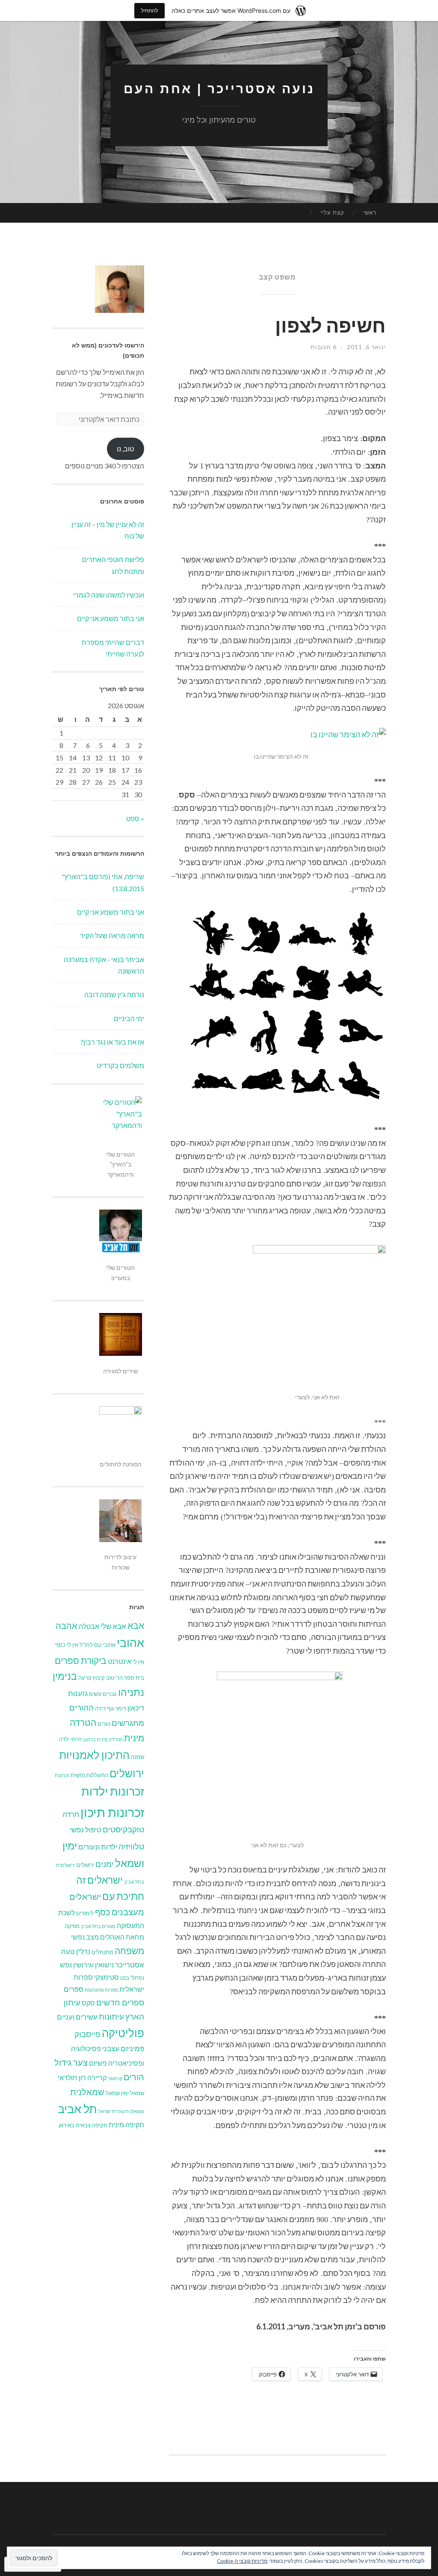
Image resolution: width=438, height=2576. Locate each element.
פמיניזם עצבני (123, 2048)
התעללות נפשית (89, 1775)
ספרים (74, 1989)
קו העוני (115, 2078)
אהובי (130, 1643)
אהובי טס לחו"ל (98, 1645)
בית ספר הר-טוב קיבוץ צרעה (111, 1678)
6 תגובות (324, 347)
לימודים (85, 1913)
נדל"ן (83, 1952)
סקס (88, 2003)
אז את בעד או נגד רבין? (112, 1042)
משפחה (129, 1951)
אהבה (67, 1625)
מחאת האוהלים (122, 1937)
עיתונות (111, 2016)
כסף (103, 1912)
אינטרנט (120, 1661)
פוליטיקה (123, 2033)
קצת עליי (332, 212)
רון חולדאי (72, 2078)
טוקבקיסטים (123, 1829)
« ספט (135, 818)
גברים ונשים (103, 1694)
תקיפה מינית (126, 2125)
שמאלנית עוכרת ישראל (121, 2111)
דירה (100, 1708)
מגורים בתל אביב (98, 1926)
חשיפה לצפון (330, 325)
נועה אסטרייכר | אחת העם (219, 89)
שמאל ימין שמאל (125, 2093)
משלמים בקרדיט (120, 1065)
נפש (66, 1965)
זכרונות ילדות (113, 1791)
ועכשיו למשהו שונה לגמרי (109, 595)
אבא (136, 1625)
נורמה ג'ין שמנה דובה (114, 994)
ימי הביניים (129, 1018)
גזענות (78, 1693)
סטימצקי (107, 1977)
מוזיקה (72, 1926)
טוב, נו (125, 449)
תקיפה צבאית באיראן (83, 2125)
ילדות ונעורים (98, 1847)
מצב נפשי (85, 1937)
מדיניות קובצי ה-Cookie (242, 2561)
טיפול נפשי (86, 1830)
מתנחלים (102, 1952)
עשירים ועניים (77, 2017)
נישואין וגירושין (93, 1965)
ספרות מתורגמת (101, 1990)
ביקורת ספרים (81, 1660)
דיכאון (136, 1708)
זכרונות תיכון (112, 1812)
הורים (104, 1724)
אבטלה (89, 1626)
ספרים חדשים (120, 2002)
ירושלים (85, 1865)
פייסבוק (87, 2034)
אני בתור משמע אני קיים (111, 618)
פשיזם (98, 2063)
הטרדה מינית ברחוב (103, 1739)
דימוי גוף (117, 1708)
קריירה (97, 2078)
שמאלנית (87, 2092)
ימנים (105, 1864)
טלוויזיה (131, 1846)
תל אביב (77, 2109)
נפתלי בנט (132, 1978)
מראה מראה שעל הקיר (112, 935)
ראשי (370, 212)
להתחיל (149, 10)
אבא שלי (113, 1626)
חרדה (71, 1814)
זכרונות (62, 1775)
